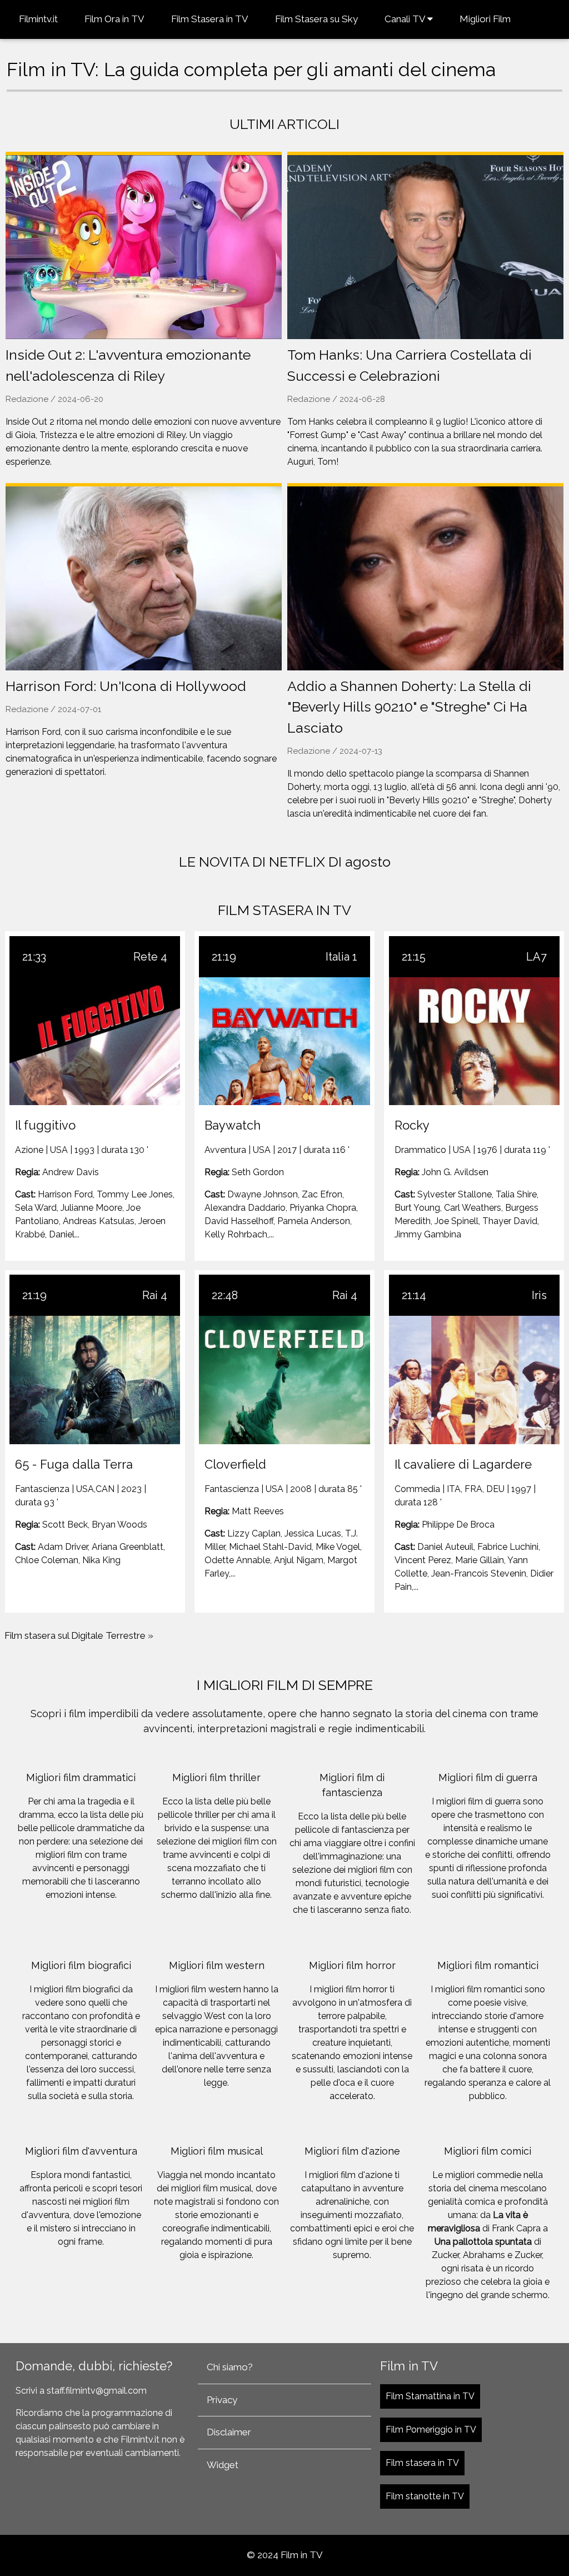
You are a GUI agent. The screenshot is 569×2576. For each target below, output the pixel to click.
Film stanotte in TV (425, 2496)
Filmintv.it (38, 19)
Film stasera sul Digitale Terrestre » (79, 1635)
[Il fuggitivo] (95, 1041)
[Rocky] (474, 1041)
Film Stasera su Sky (316, 19)
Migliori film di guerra (488, 1777)
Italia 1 (341, 957)
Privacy (222, 2400)
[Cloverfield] (284, 1380)
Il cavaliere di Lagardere (463, 1464)
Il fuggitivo (45, 1125)
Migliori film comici (488, 2151)
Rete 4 (150, 957)
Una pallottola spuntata (483, 2242)
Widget (223, 2465)
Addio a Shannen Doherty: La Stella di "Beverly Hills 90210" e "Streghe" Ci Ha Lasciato (409, 707)
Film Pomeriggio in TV (431, 2430)
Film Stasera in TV (210, 19)
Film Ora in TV (114, 19)
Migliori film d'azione (352, 2151)
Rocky (412, 1125)
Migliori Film (485, 19)
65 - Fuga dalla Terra (74, 1464)
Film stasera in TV (422, 2463)
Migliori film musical (217, 2151)
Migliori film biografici (81, 1965)
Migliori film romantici (488, 1965)
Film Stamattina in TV (430, 2396)
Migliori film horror (352, 1965)
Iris (539, 1295)
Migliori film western (217, 1965)
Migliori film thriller (216, 1777)
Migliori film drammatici (81, 1777)
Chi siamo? (230, 2367)
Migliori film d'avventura (81, 2151)
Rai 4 (155, 1295)
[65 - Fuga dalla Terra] (95, 1380)
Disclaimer (229, 2432)
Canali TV (406, 19)
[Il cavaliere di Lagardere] (474, 1380)
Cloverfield (235, 1464)
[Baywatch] (284, 1041)
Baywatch (233, 1125)
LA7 (536, 957)
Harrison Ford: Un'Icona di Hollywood (126, 686)
